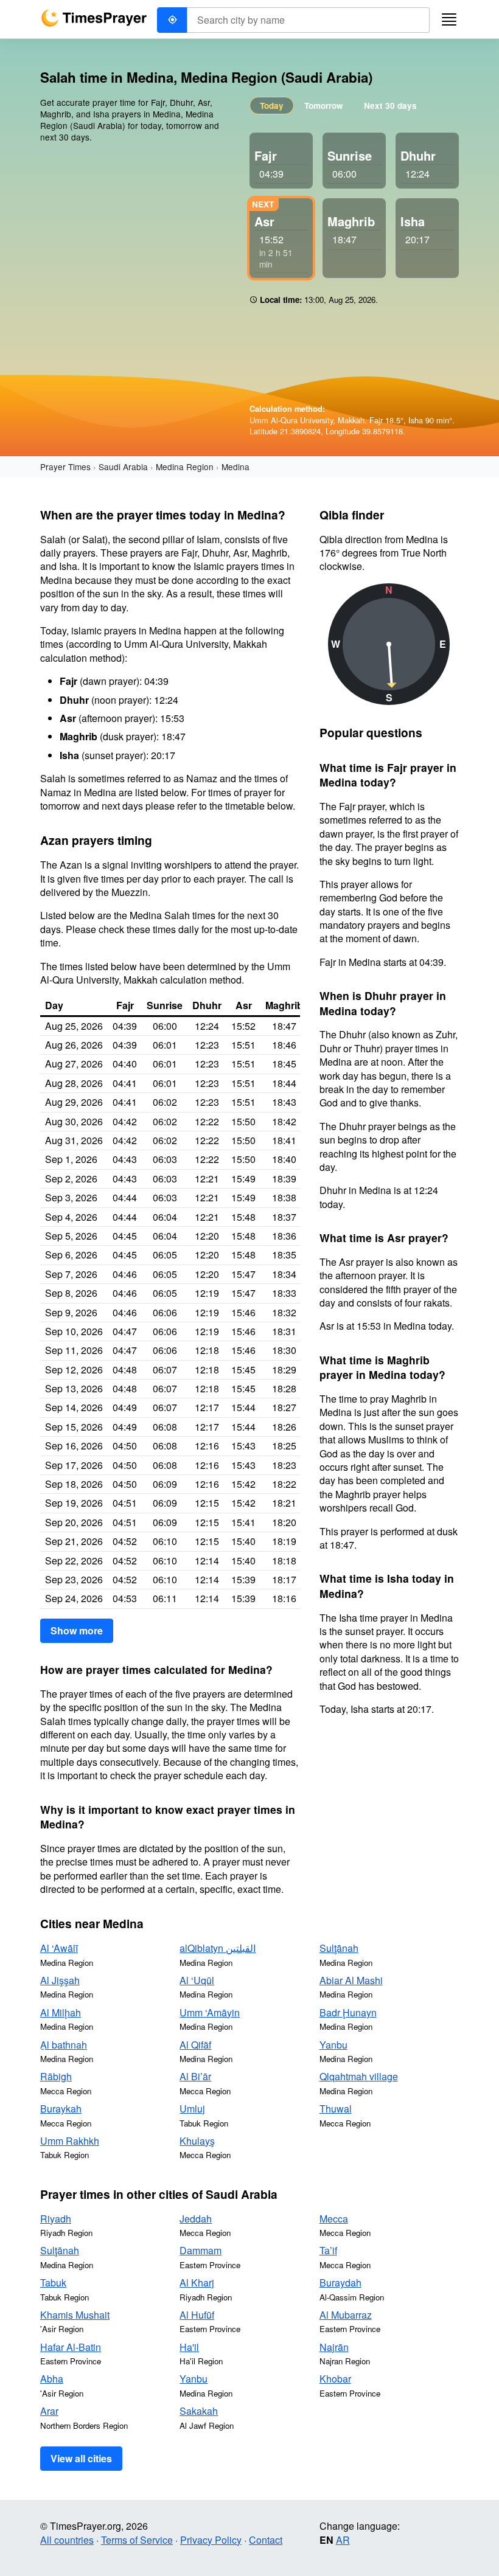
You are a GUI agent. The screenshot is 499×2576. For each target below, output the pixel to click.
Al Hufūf (197, 2315)
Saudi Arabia (123, 467)
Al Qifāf (195, 2045)
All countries (67, 2540)
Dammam (201, 2250)
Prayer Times (65, 467)
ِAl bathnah (64, 2045)
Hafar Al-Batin (71, 2347)
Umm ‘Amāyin (210, 2012)
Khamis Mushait (75, 2315)
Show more (77, 1630)
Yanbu (333, 2045)
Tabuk (53, 2283)
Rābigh (56, 2076)
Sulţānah (339, 1948)
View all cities (81, 2458)
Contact (266, 2540)
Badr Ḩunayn (348, 2012)
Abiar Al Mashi (351, 1980)
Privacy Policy (211, 2540)
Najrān (334, 2347)
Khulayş (197, 2141)
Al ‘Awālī (59, 1948)
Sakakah (199, 2411)
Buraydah (340, 2283)
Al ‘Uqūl (197, 1980)
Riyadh (56, 2219)
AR (343, 2540)
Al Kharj (197, 2283)
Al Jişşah (60, 1980)
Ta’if (328, 2250)
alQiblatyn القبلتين (218, 1948)
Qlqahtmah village (359, 2076)
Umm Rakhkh (70, 2141)
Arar (49, 2411)
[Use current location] (172, 20)
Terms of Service (137, 2540)
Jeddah (196, 2219)
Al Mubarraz (346, 2315)
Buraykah (61, 2109)
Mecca (334, 2219)
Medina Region (185, 467)
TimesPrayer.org (94, 18)
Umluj (192, 2109)
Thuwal (336, 2109)
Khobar (335, 2379)
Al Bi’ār (195, 2076)
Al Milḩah (61, 2012)
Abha (52, 2379)
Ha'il (189, 2347)
